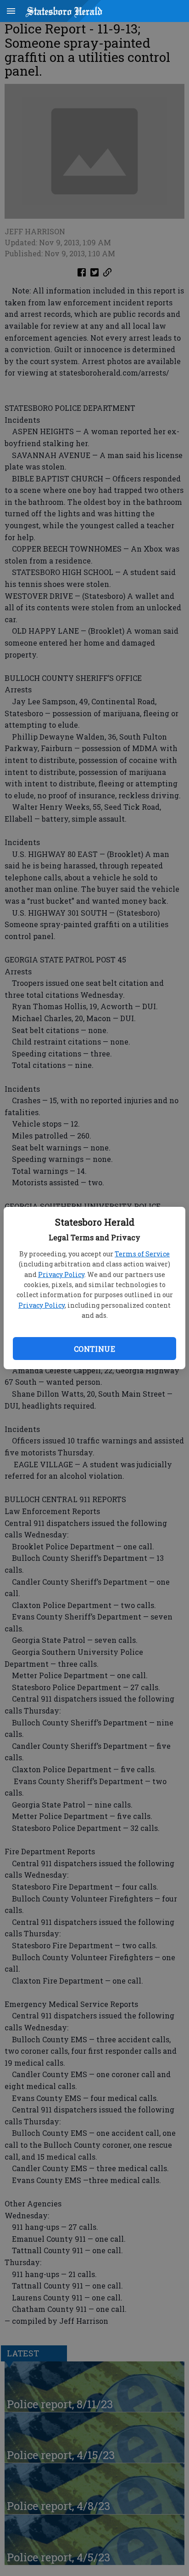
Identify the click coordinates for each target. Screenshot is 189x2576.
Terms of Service (142, 1254)
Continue (94, 1349)
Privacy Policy (61, 1274)
